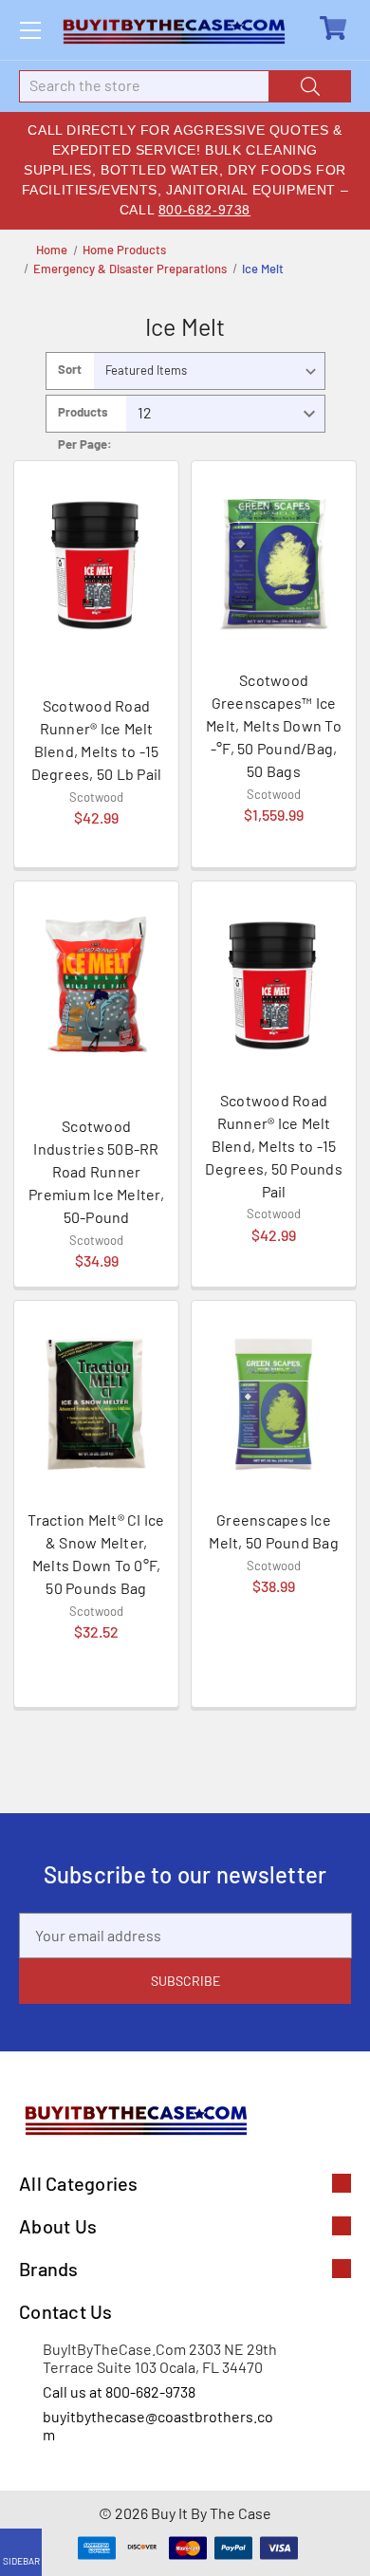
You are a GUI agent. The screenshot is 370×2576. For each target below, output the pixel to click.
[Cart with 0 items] (335, 28)
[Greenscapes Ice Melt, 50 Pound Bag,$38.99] (274, 1404)
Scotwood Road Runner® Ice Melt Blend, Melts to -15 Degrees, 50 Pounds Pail (274, 1146)
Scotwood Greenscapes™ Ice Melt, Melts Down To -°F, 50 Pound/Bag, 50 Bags (274, 725)
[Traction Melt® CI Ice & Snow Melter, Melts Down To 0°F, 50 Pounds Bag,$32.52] (96, 1404)
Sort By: (70, 375)
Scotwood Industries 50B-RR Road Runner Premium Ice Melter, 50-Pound (96, 1171)
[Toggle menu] (30, 30)
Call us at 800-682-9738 (119, 2391)
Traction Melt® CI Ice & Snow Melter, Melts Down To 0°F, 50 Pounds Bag (96, 1554)
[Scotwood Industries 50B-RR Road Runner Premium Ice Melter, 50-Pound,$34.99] (96, 985)
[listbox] (209, 371)
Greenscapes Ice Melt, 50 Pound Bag (274, 1531)
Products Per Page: (85, 418)
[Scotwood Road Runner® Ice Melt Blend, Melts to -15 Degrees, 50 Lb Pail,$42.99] (96, 565)
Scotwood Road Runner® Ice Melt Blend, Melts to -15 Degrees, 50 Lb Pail (97, 740)
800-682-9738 (204, 210)
